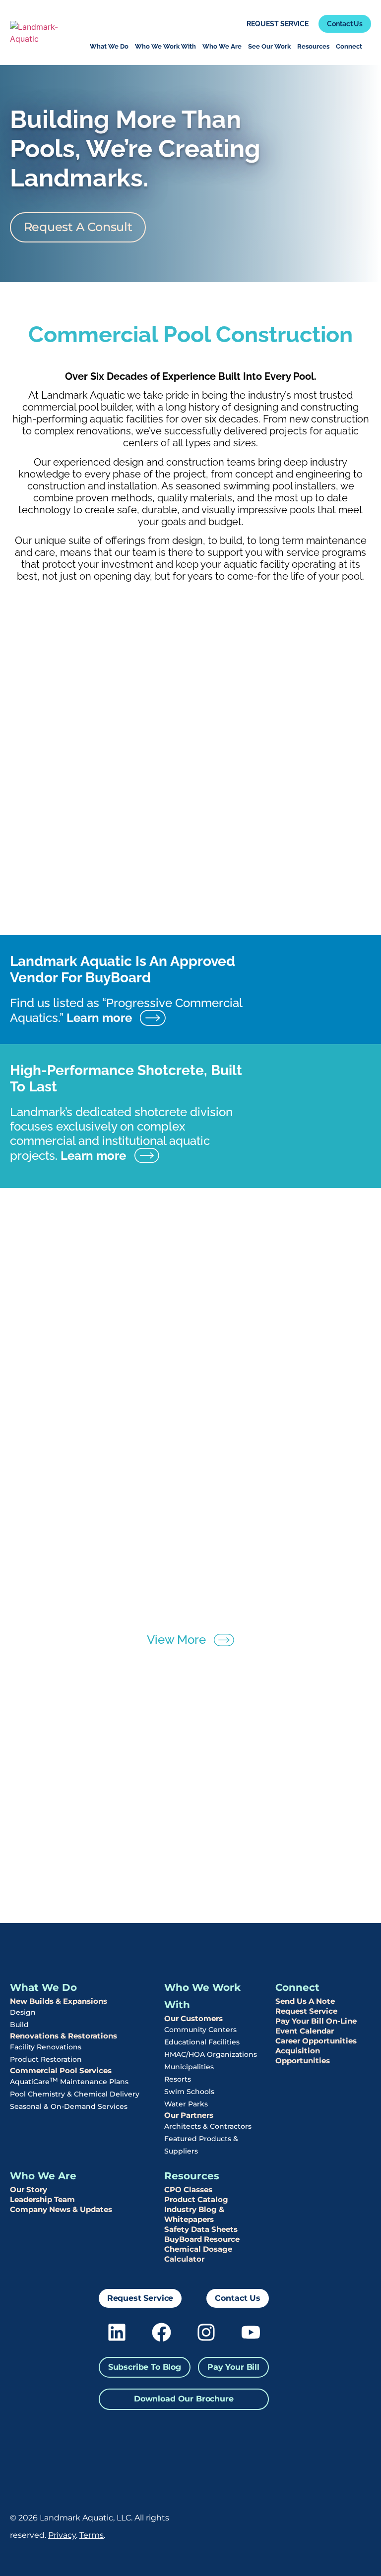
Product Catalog (196, 2199)
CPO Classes (188, 2189)
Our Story (29, 2189)
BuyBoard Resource (202, 2239)
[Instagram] (206, 2332)
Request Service (306, 2011)
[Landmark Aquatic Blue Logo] (42, 33)
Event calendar (305, 2031)
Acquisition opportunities (303, 2056)
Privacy (62, 2535)
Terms (92, 2535)
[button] (145, 2367)
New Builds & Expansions (59, 2001)
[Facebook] (161, 2332)
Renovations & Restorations (63, 2036)
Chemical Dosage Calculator (198, 2254)
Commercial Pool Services (61, 2070)
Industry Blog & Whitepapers (194, 2214)
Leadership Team (42, 2199)
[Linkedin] (117, 2332)
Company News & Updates (61, 2209)
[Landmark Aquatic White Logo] (321, 2526)
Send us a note (305, 2001)
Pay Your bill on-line (316, 2021)
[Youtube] (251, 2332)
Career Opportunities (316, 2041)
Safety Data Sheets (201, 2229)
